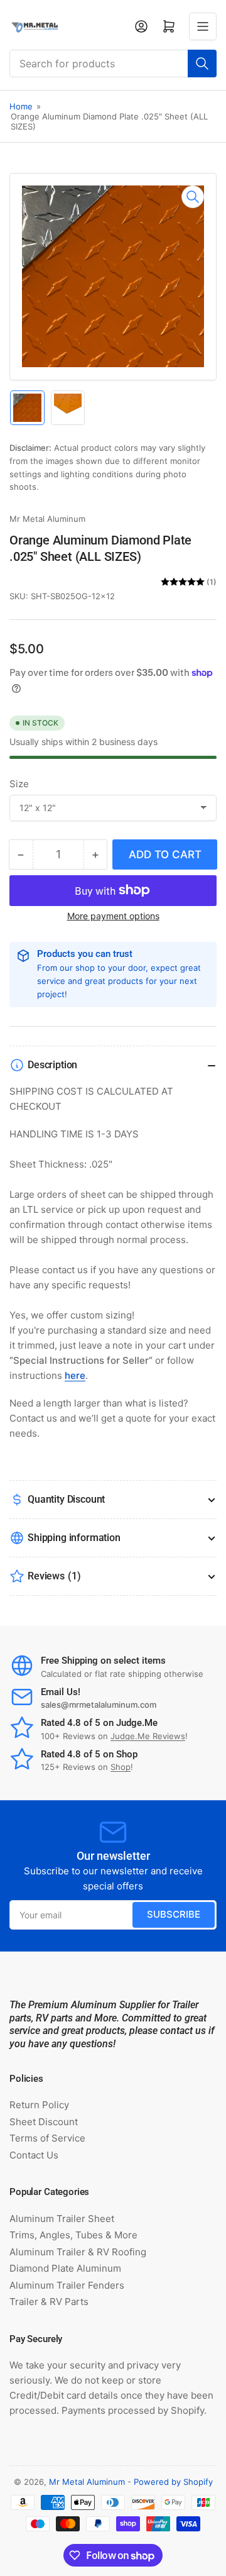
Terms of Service (47, 2138)
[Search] (202, 64)
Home (21, 106)
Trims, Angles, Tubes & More (73, 2235)
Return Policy (39, 2105)
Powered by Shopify (173, 2482)
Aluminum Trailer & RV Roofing (78, 2252)
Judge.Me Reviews (148, 1736)
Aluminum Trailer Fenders (67, 2285)
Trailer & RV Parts (49, 2302)
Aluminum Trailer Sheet (62, 2219)
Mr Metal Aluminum (47, 519)
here (75, 1375)
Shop (121, 1767)
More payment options (113, 916)
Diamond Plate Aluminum (65, 2268)
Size (19, 784)
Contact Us (34, 2155)
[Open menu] (203, 26)
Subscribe (174, 1914)
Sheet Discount (44, 2122)
